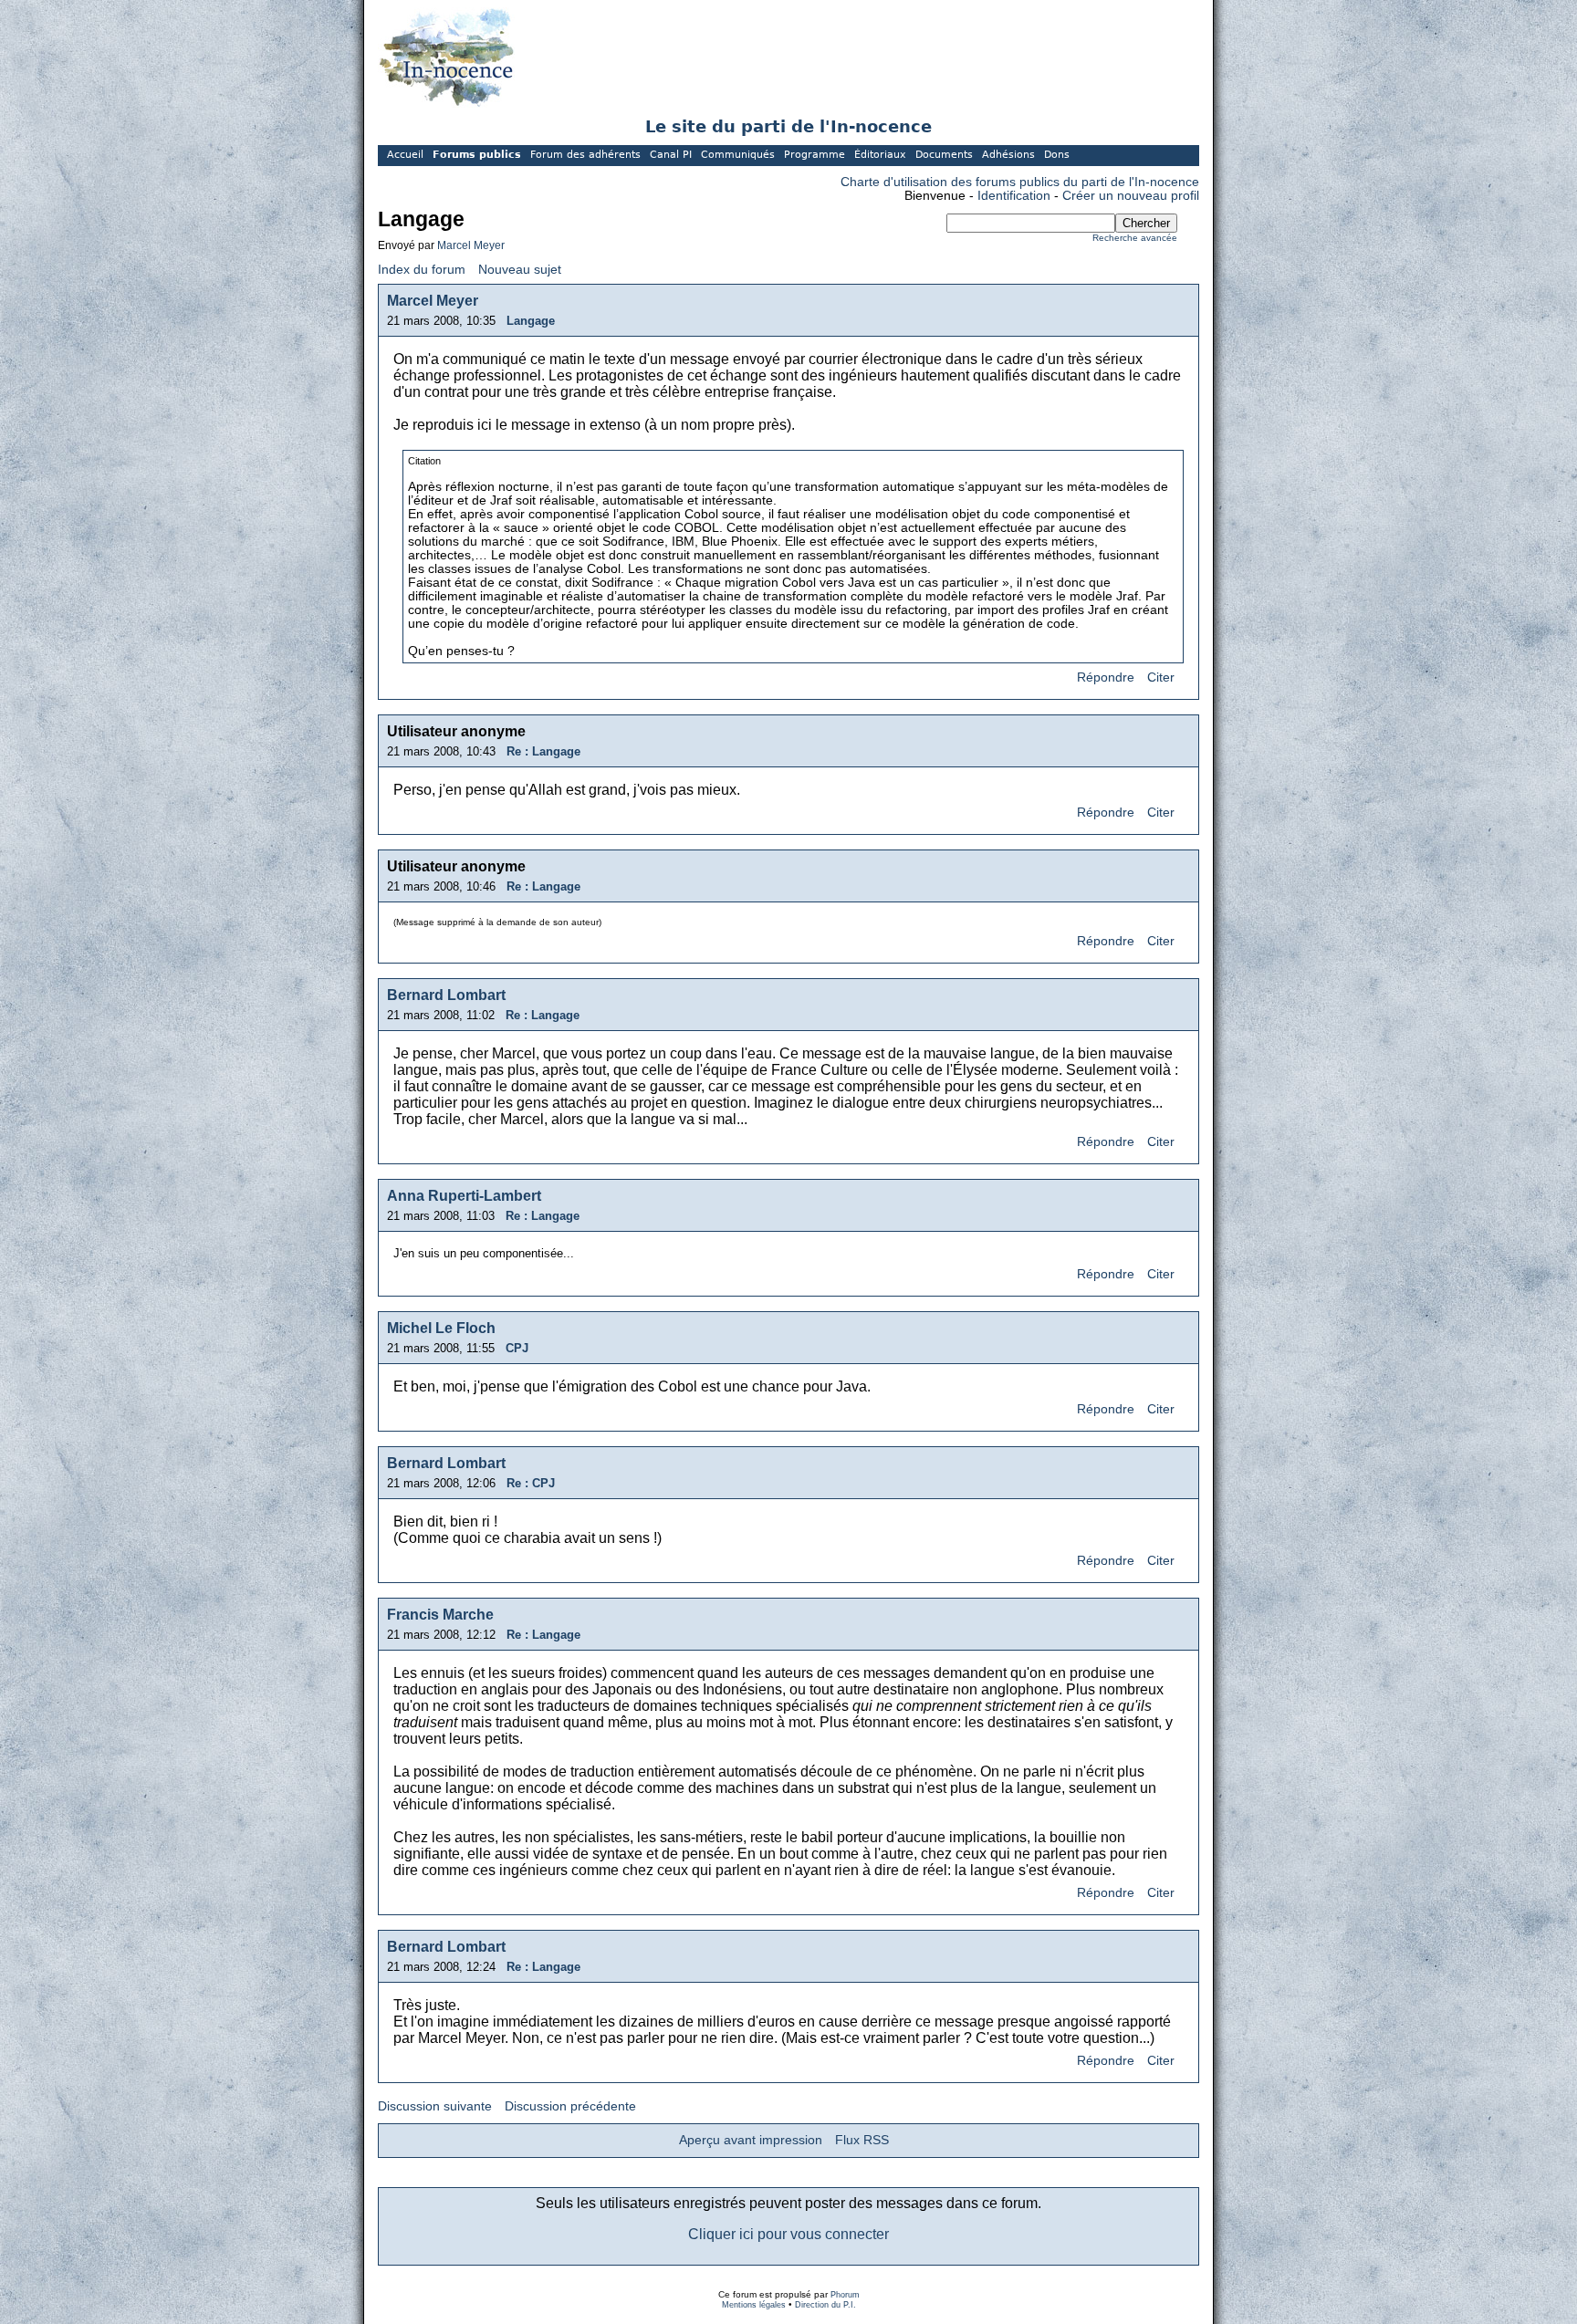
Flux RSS (862, 2140)
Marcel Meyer (471, 245)
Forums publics (477, 155)
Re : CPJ (531, 1483)
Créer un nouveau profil (1131, 196)
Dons (1057, 155)
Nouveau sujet (520, 270)
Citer (1161, 677)
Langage (531, 321)
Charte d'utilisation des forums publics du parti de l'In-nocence (1020, 182)
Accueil (405, 155)
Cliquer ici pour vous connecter (788, 2234)
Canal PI (671, 155)
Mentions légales (754, 2305)
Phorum (845, 2295)
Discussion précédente (570, 2106)
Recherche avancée (1135, 238)
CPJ (517, 1348)
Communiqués (738, 155)
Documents (944, 155)
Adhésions (1008, 155)
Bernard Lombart (446, 995)
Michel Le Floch (441, 1328)
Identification (1014, 196)
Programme (815, 155)
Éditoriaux (880, 155)
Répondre (1106, 677)
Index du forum (422, 270)
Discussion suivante (435, 2106)
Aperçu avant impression (751, 2140)
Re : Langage (543, 751)
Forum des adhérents (585, 155)
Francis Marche (440, 1615)
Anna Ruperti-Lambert (464, 1196)
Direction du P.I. (825, 2305)
